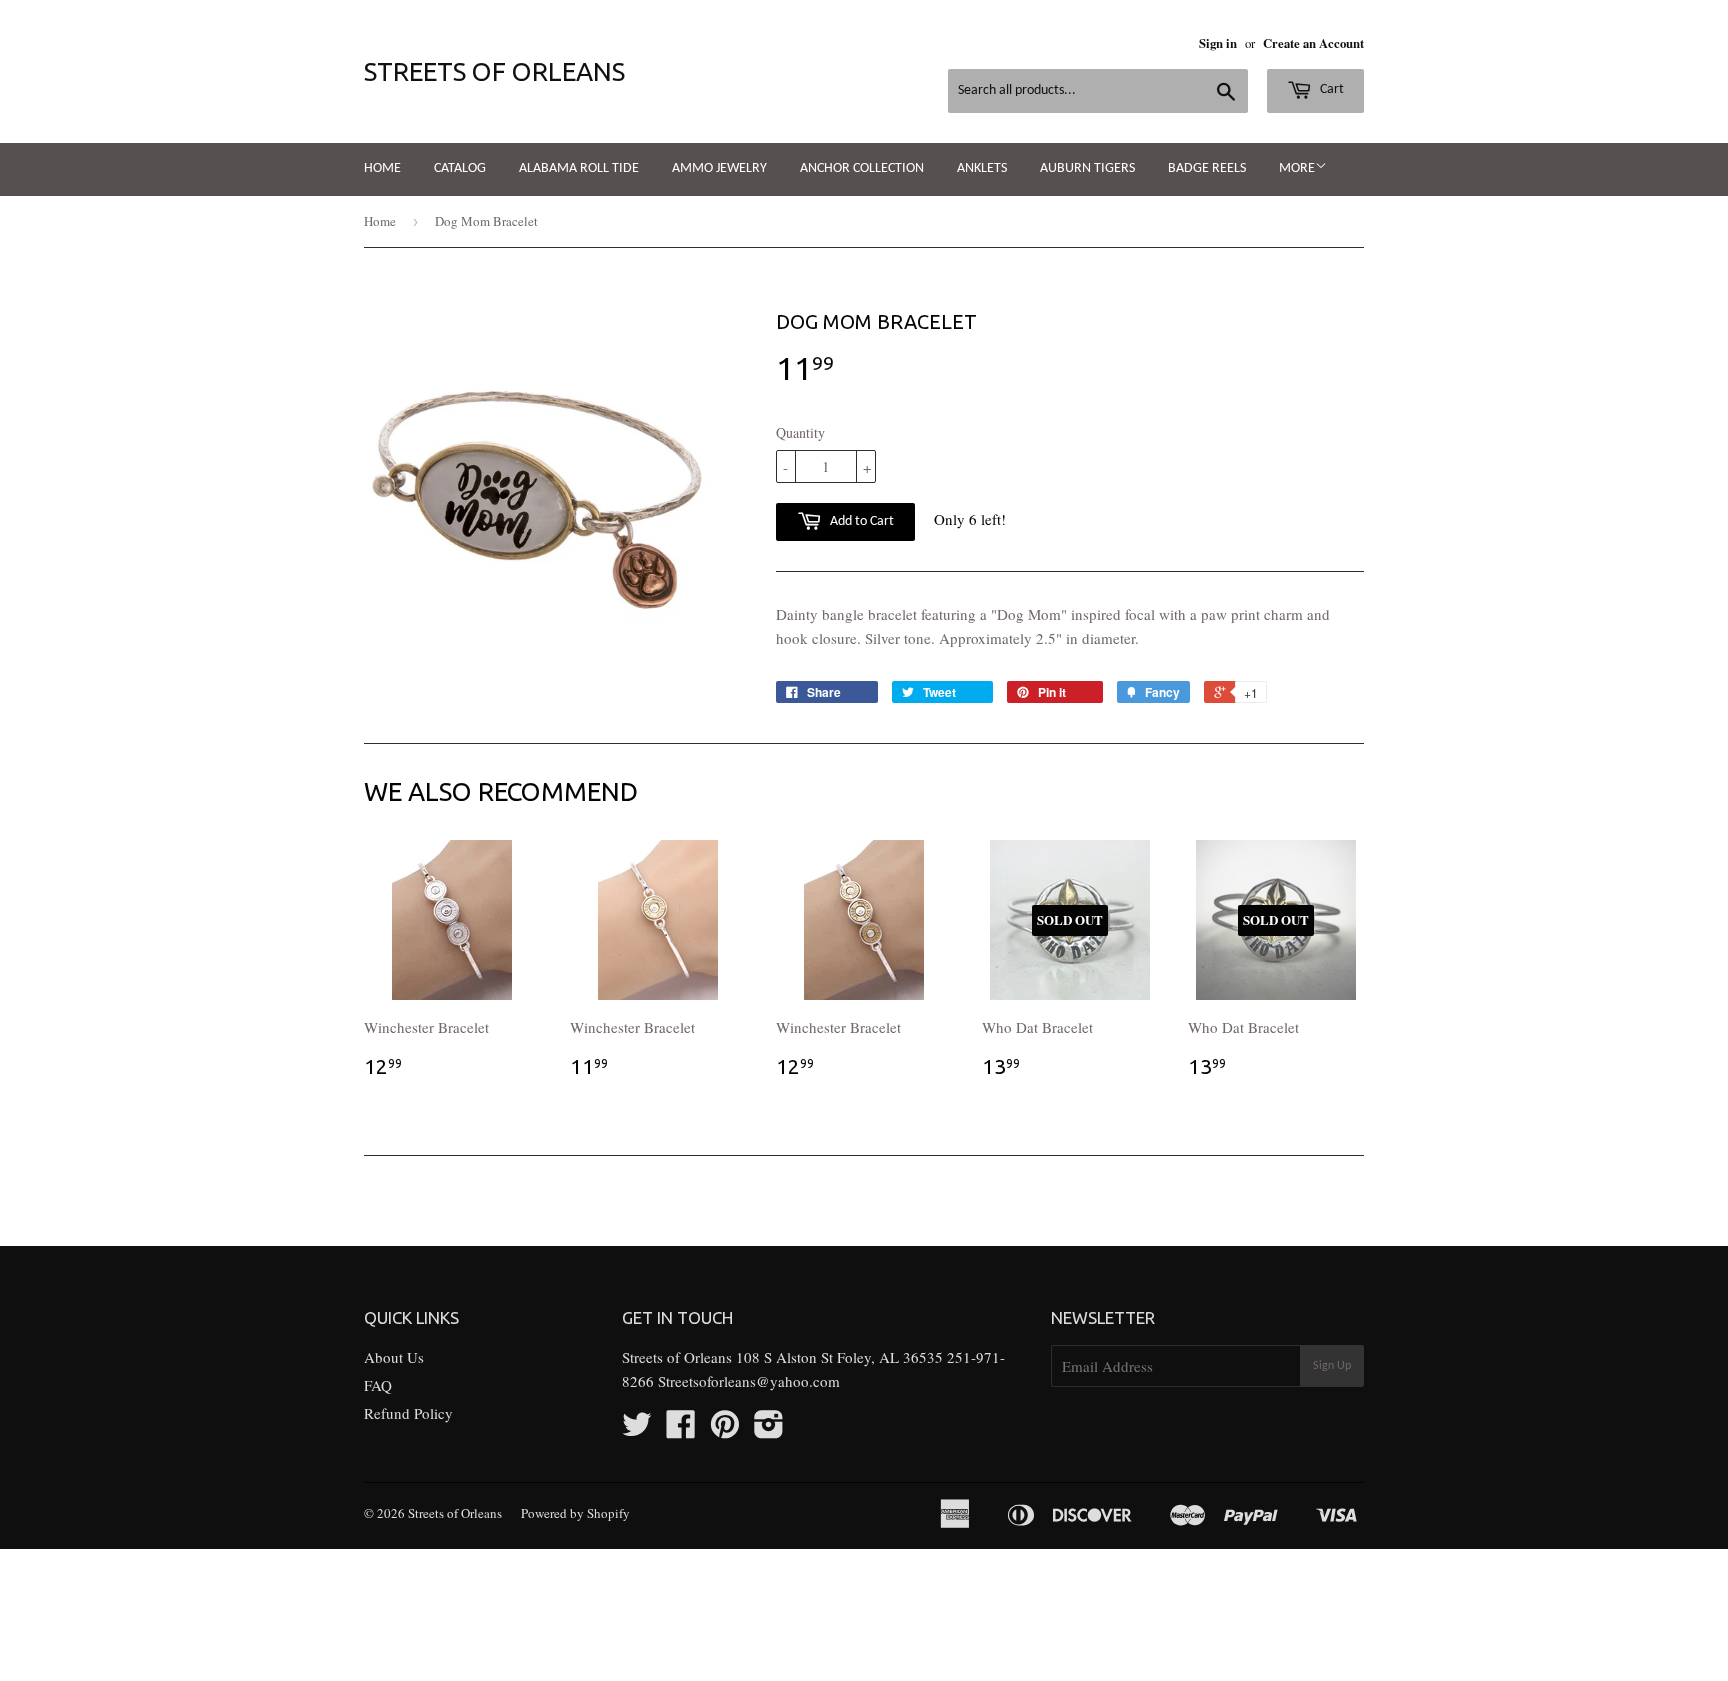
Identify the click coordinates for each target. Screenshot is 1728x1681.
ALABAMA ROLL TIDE (579, 168)
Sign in (1218, 43)
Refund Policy (408, 1413)
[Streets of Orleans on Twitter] (637, 1430)
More (1297, 168)
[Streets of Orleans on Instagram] (769, 1430)
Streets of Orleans (494, 71)
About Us (394, 1357)
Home (382, 168)
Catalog (460, 168)
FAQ (378, 1385)
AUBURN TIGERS (1087, 168)
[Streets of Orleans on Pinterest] (725, 1430)
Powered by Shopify (575, 1513)
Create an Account (1313, 43)
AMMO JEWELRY (719, 168)
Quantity (800, 432)
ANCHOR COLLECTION (862, 168)
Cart (1330, 89)
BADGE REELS (1207, 168)
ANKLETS (982, 168)
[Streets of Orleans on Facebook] (681, 1430)
